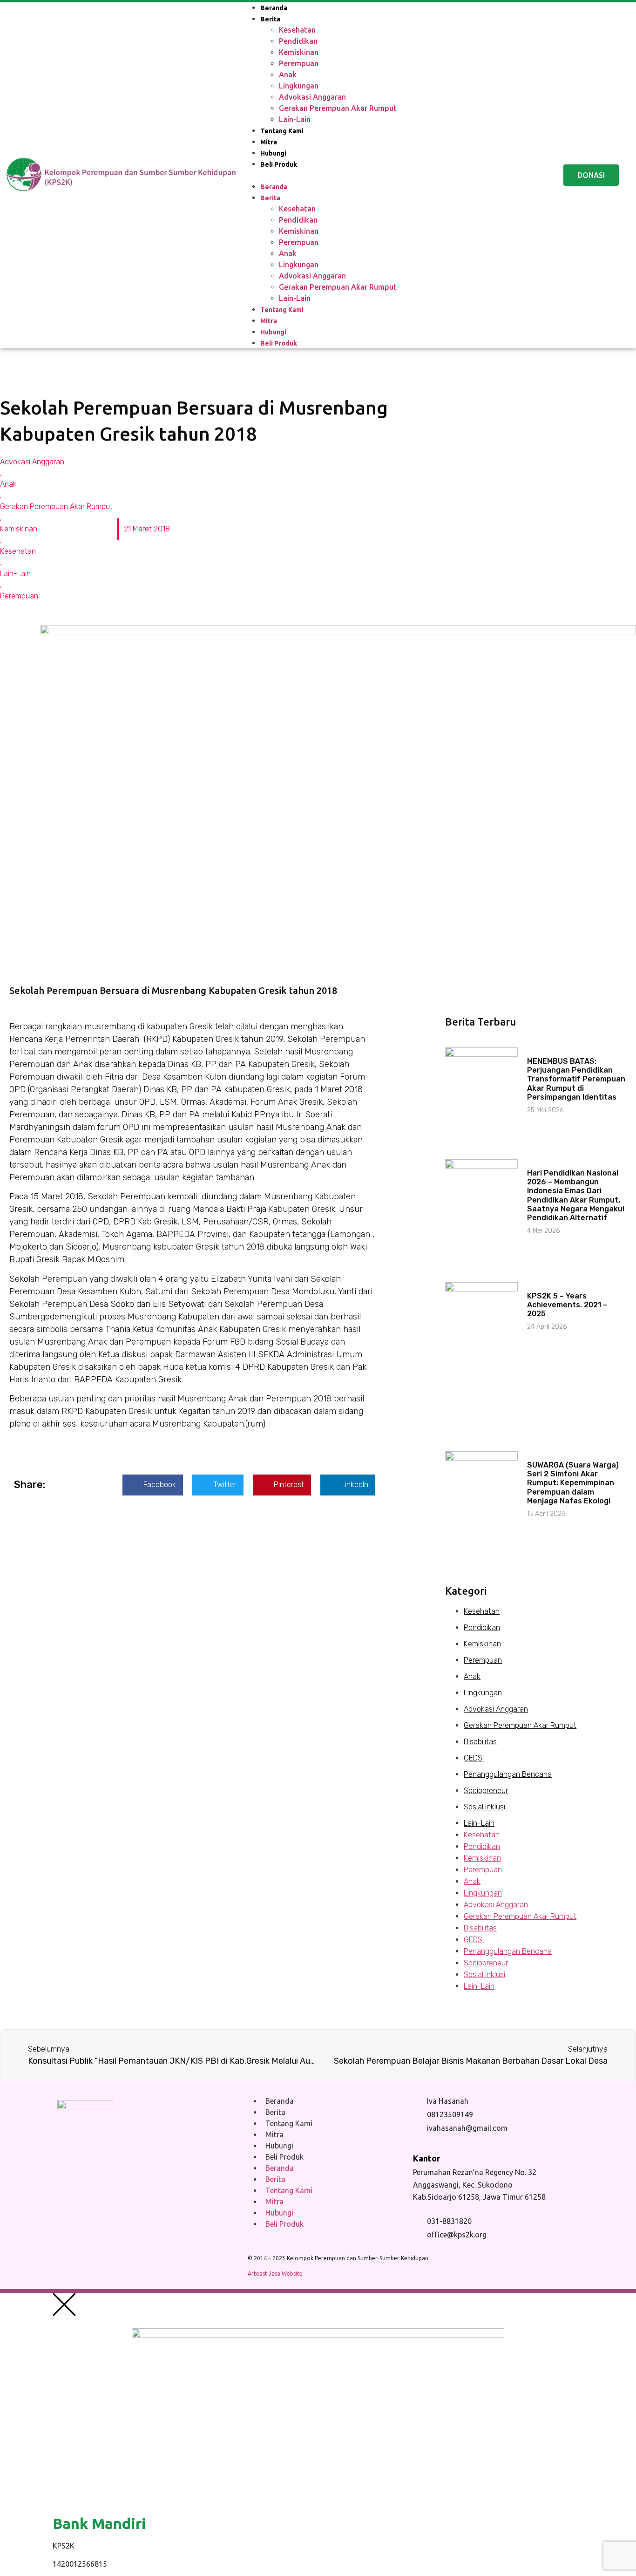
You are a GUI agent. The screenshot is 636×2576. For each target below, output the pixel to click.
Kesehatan (297, 30)
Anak (288, 75)
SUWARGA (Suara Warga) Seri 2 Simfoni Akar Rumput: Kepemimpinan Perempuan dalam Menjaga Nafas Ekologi (573, 1483)
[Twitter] (161, 2186)
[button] (391, 175)
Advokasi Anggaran (312, 97)
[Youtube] (100, 2186)
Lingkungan (299, 86)
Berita (270, 19)
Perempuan (299, 63)
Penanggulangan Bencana (508, 1774)
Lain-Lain (295, 119)
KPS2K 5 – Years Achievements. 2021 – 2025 (567, 1305)
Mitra (269, 142)
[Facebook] (69, 2186)
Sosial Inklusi (484, 1807)
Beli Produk (279, 164)
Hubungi (273, 153)
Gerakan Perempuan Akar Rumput (338, 108)
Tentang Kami (282, 131)
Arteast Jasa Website (275, 2274)
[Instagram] (130, 2186)
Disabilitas (480, 1742)
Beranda (274, 8)
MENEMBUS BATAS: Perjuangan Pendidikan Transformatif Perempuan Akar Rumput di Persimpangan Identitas (576, 1079)
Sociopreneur (486, 1791)
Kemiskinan (299, 52)
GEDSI (474, 1758)
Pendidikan (298, 41)
